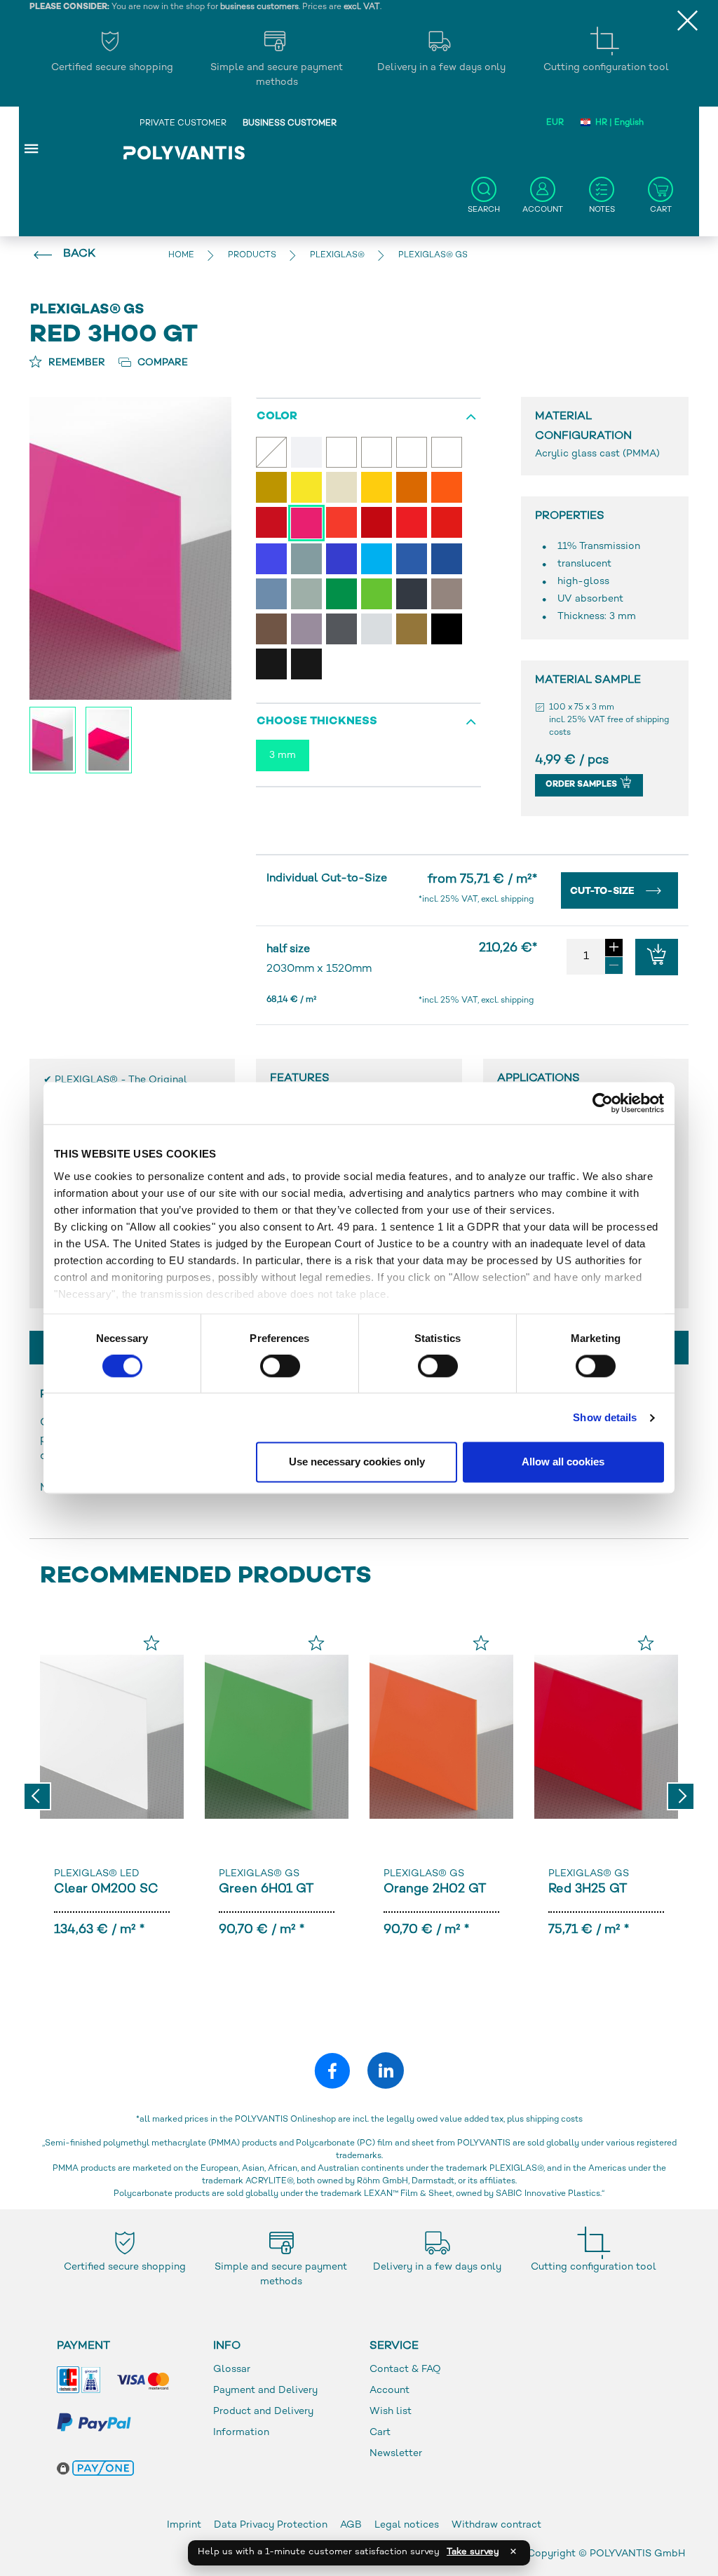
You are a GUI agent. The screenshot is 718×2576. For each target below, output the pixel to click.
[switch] (280, 1369)
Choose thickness (317, 722)
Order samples (582, 785)
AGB (351, 2525)
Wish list (391, 2412)
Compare (161, 363)
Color (277, 417)
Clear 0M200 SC (106, 1889)
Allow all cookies (563, 1462)
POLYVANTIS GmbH (637, 2554)
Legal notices (407, 2525)
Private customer (183, 124)
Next (681, 1796)
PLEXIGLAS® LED (97, 1874)
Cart (380, 2433)
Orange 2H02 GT (435, 1889)
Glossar (232, 2370)
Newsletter (396, 2454)
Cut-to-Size (604, 892)
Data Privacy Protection (271, 2525)
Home (181, 256)
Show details (605, 1417)
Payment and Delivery (265, 2391)
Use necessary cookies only (357, 1462)
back (79, 254)
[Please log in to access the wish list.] (151, 1643)
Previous (37, 1796)
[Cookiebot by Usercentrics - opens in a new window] (603, 1103)
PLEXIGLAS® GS (259, 1874)
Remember (75, 363)
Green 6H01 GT (266, 1889)
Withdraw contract (496, 2525)
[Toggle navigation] (32, 148)
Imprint (184, 2525)
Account (390, 2391)
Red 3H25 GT (588, 1889)
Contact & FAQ (405, 2370)
